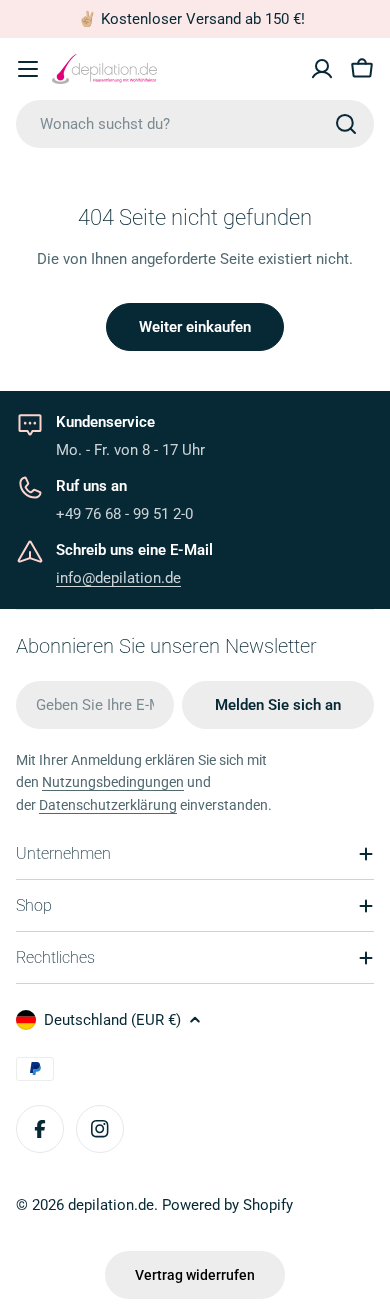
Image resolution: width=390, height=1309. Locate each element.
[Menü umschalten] (28, 69)
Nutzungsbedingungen (113, 782)
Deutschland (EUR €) (112, 1020)
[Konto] (322, 69)
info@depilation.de (118, 578)
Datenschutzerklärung (108, 805)
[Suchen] (346, 124)
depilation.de (111, 1205)
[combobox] (195, 124)
